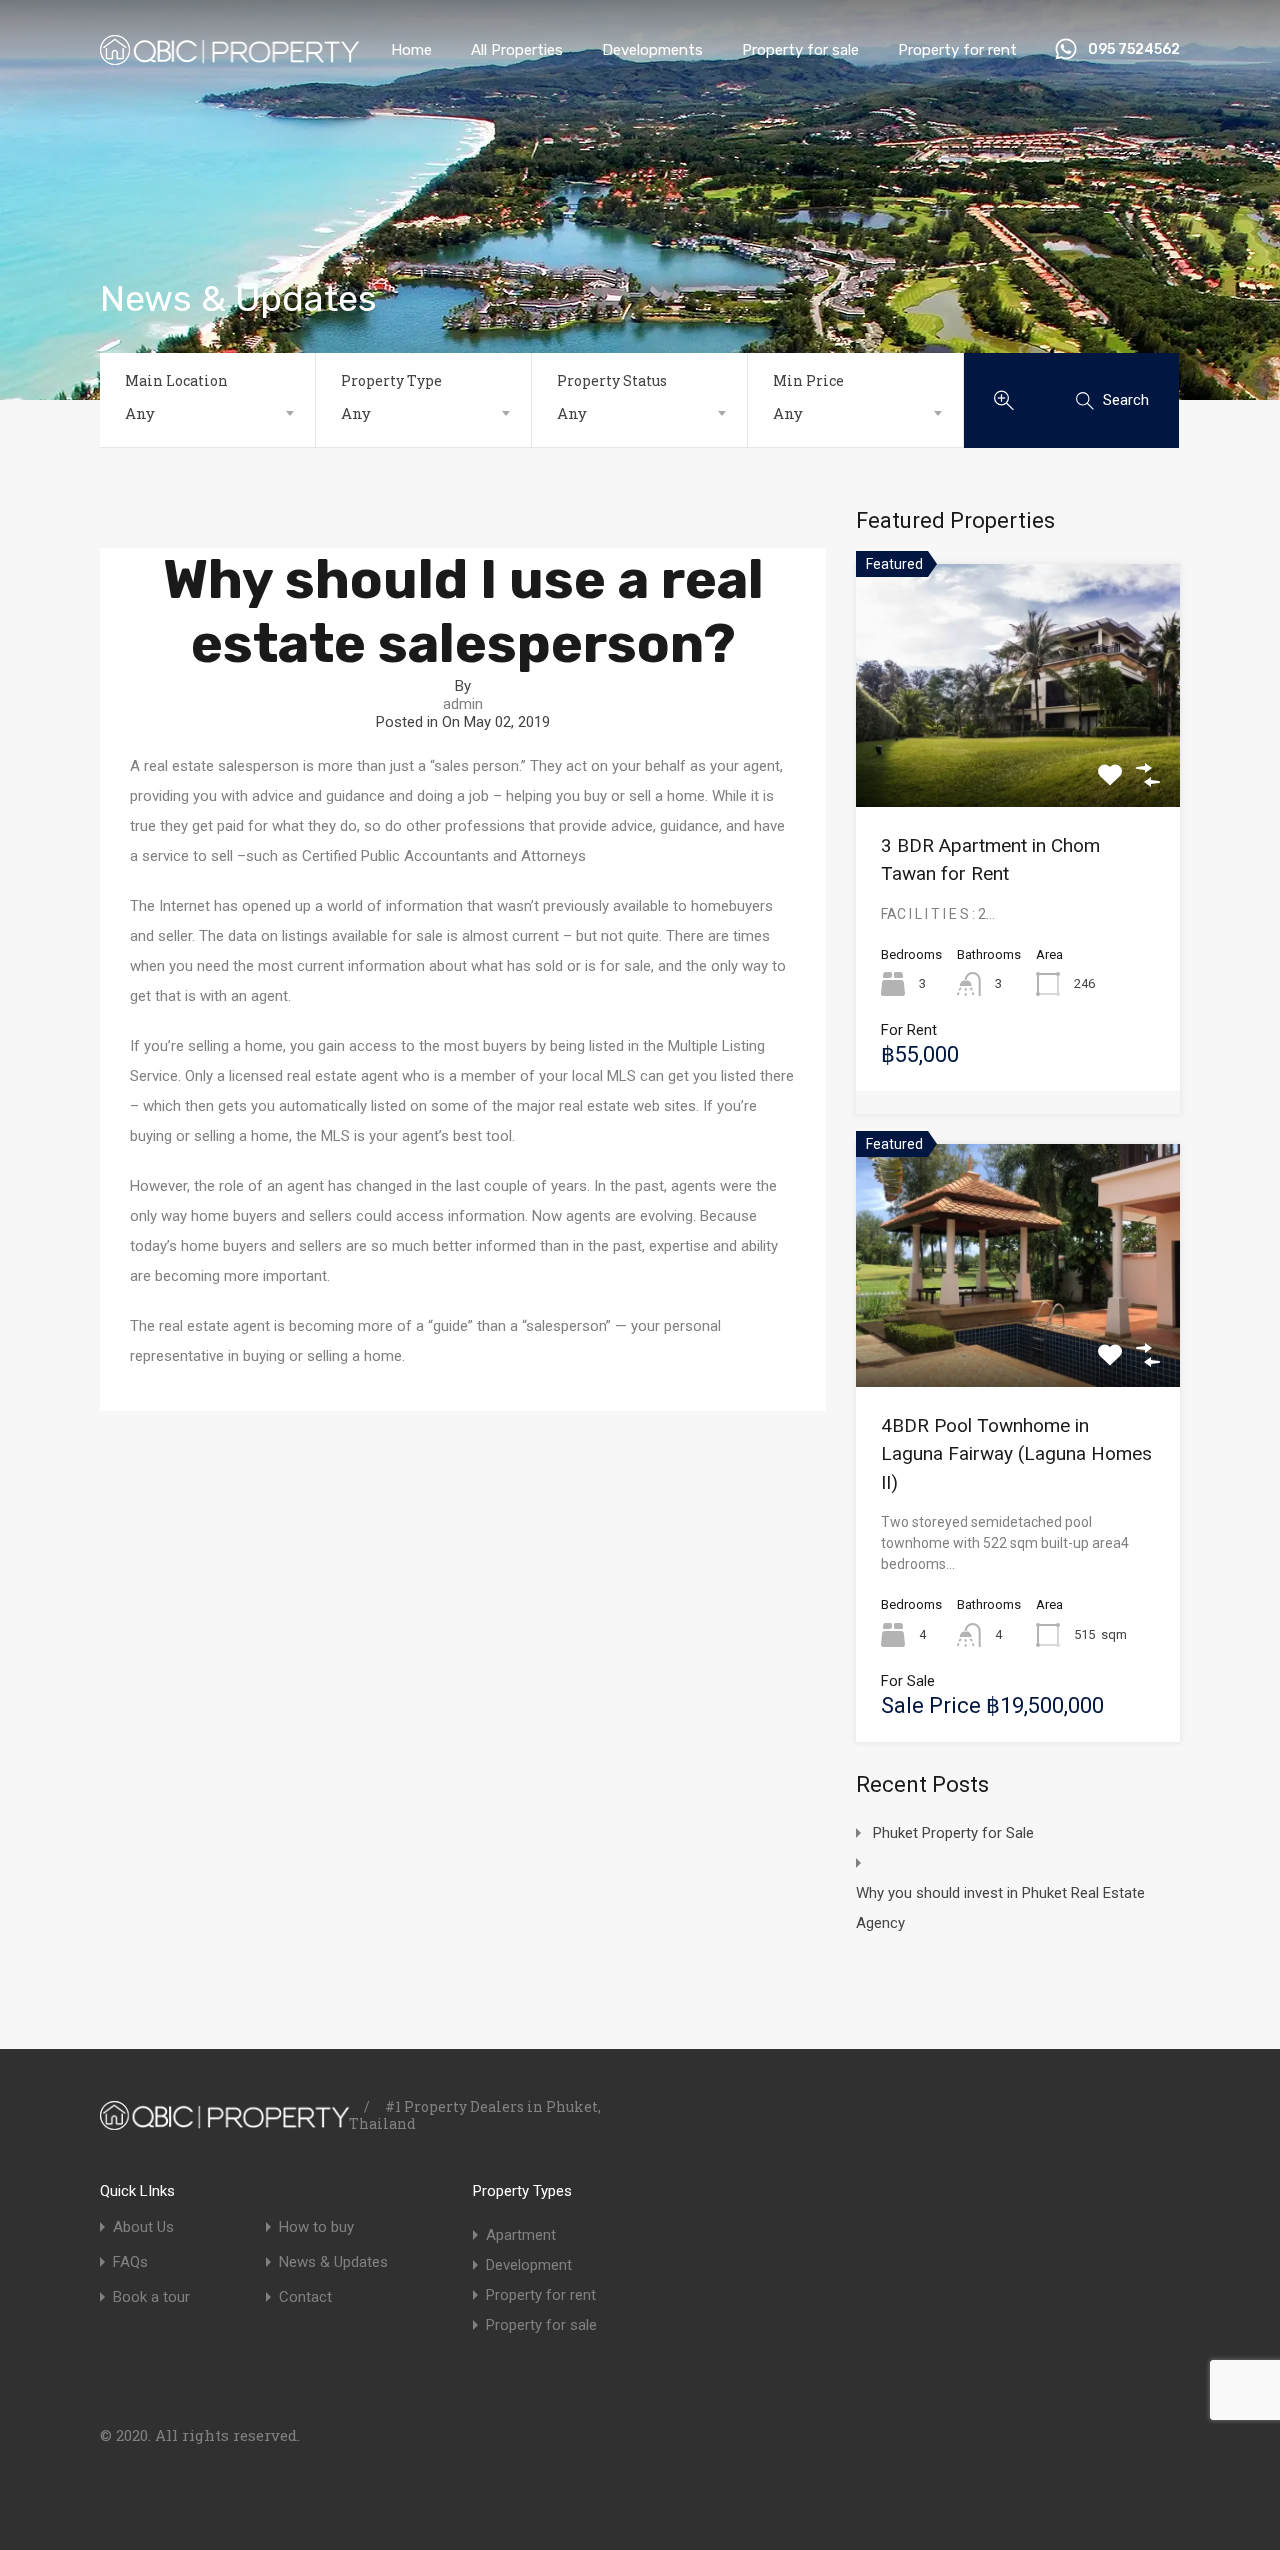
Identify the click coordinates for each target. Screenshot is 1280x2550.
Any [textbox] (140, 413)
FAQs (130, 2262)
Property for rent (957, 50)
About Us (143, 2227)
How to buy (316, 2227)
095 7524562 (1134, 50)
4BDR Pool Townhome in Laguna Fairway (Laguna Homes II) (1016, 1454)
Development (529, 2265)
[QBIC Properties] (229, 56)
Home (411, 50)
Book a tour (151, 2297)
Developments (652, 50)
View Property (1018, 758)
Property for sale (800, 50)
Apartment (521, 2235)
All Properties (517, 50)
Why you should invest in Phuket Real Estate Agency (1000, 1908)
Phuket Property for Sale (953, 1833)
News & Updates (333, 2262)
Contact (305, 2297)
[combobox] (207, 413)
